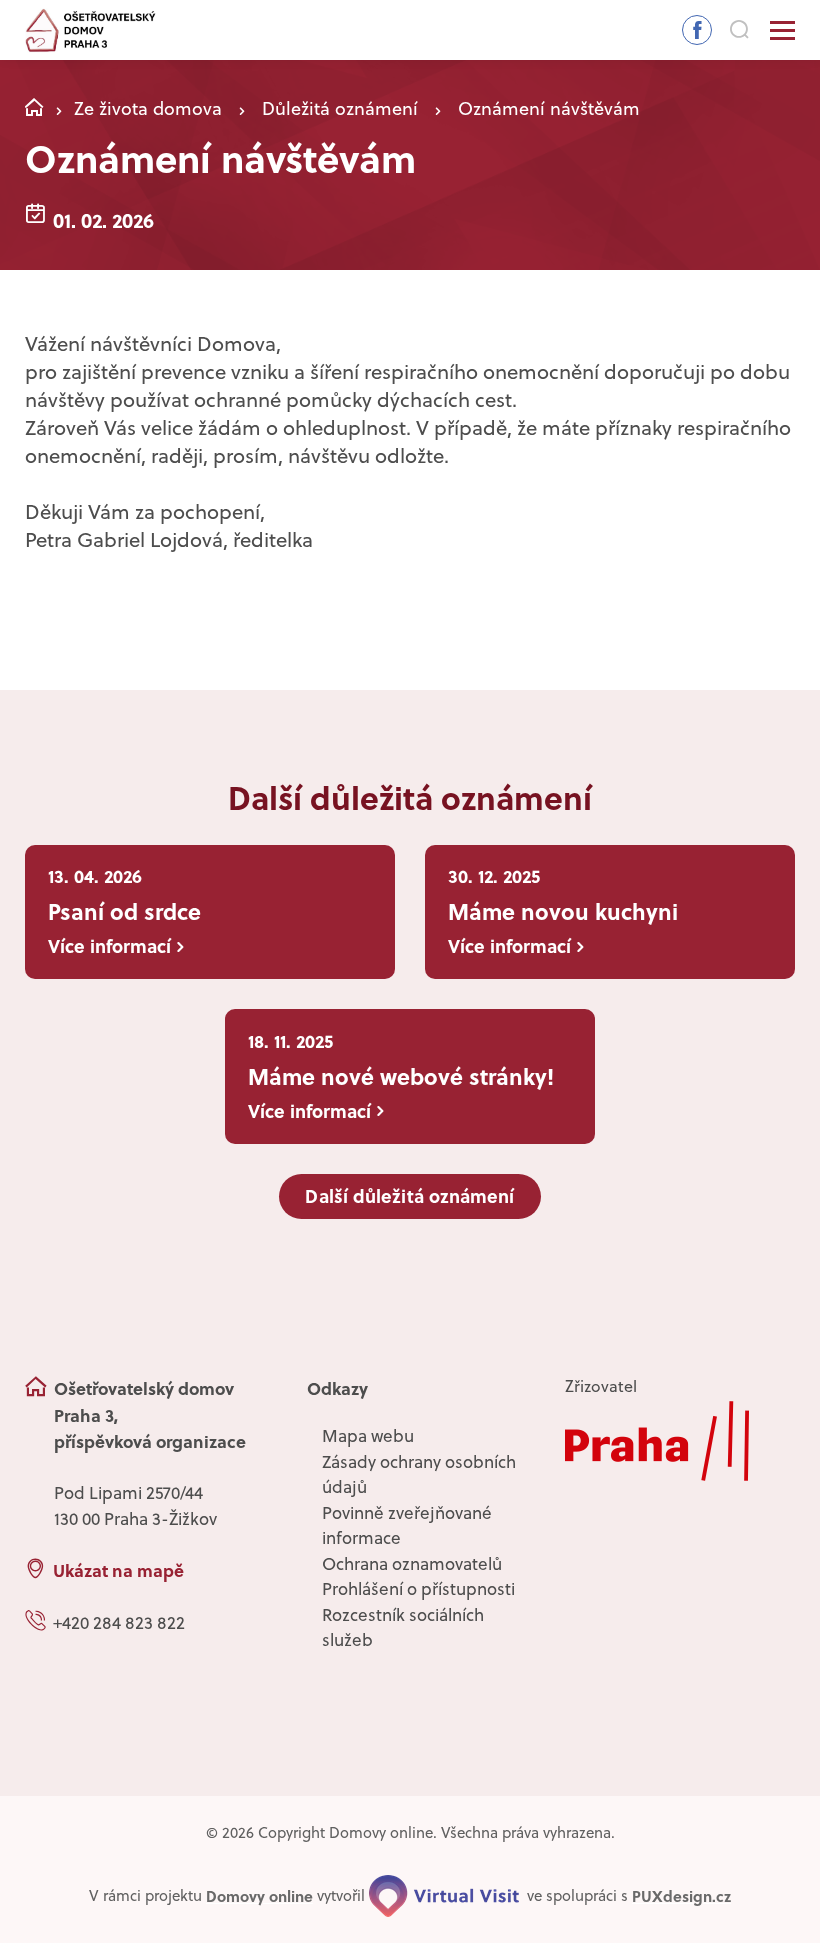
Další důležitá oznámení (409, 1196)
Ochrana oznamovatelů (412, 1564)
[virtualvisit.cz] (444, 1896)
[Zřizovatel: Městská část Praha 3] (680, 1441)
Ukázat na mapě (118, 1570)
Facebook (697, 30)
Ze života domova (148, 108)
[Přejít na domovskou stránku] (91, 30)
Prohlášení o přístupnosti (418, 1589)
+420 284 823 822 (119, 1623)
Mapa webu (368, 1436)
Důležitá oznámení (340, 108)
